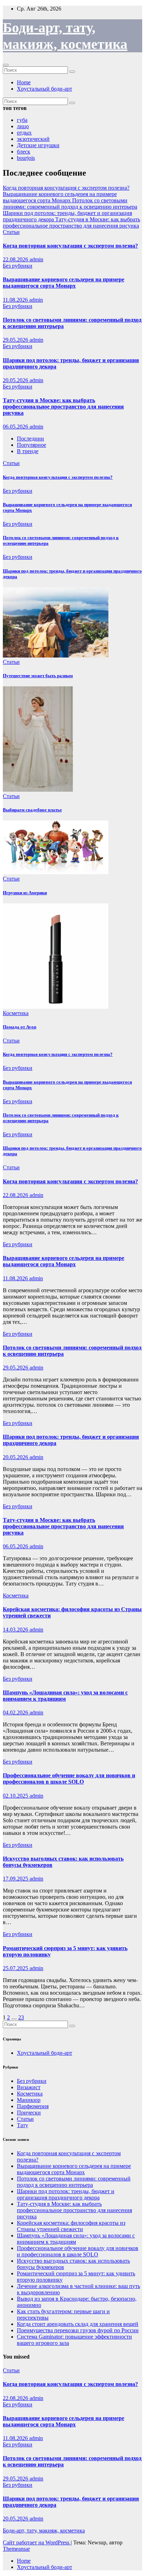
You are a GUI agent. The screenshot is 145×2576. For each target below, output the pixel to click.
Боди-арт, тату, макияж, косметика (44, 2531)
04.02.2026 (16, 1712)
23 (21, 2017)
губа (22, 120)
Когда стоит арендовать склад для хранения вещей (78, 2324)
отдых (24, 133)
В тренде (28, 451)
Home (24, 82)
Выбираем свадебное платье (32, 810)
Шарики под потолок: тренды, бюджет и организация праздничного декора (66, 2194)
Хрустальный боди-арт (45, 89)
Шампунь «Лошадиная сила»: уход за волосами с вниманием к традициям (65, 1696)
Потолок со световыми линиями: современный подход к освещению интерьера (74, 2182)
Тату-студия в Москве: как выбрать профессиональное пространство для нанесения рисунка (63, 407)
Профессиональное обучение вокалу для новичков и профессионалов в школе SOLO (69, 1779)
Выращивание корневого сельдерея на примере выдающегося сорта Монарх (64, 283)
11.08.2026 (16, 300)
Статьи (11, 232)
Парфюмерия (33, 2106)
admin (36, 259)
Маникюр (29, 2100)
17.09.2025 (16, 1879)
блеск (24, 152)
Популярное (31, 445)
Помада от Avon (20, 1027)
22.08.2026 (16, 259)
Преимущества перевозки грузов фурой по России (78, 2330)
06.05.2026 (16, 427)
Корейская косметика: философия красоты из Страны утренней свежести (71, 2226)
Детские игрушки (38, 145)
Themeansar (16, 2549)
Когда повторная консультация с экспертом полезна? (70, 246)
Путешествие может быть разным (38, 676)
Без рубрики (18, 266)
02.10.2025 (16, 1796)
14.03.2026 (16, 1630)
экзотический (33, 139)
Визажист (29, 2087)
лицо (23, 126)
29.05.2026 (16, 340)
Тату (23, 2125)
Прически (29, 2113)
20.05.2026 (16, 380)
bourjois (26, 158)
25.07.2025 (16, 1968)
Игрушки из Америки (25, 893)
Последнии (30, 439)
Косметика (16, 1013)
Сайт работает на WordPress (37, 2542)
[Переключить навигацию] (6, 65)
